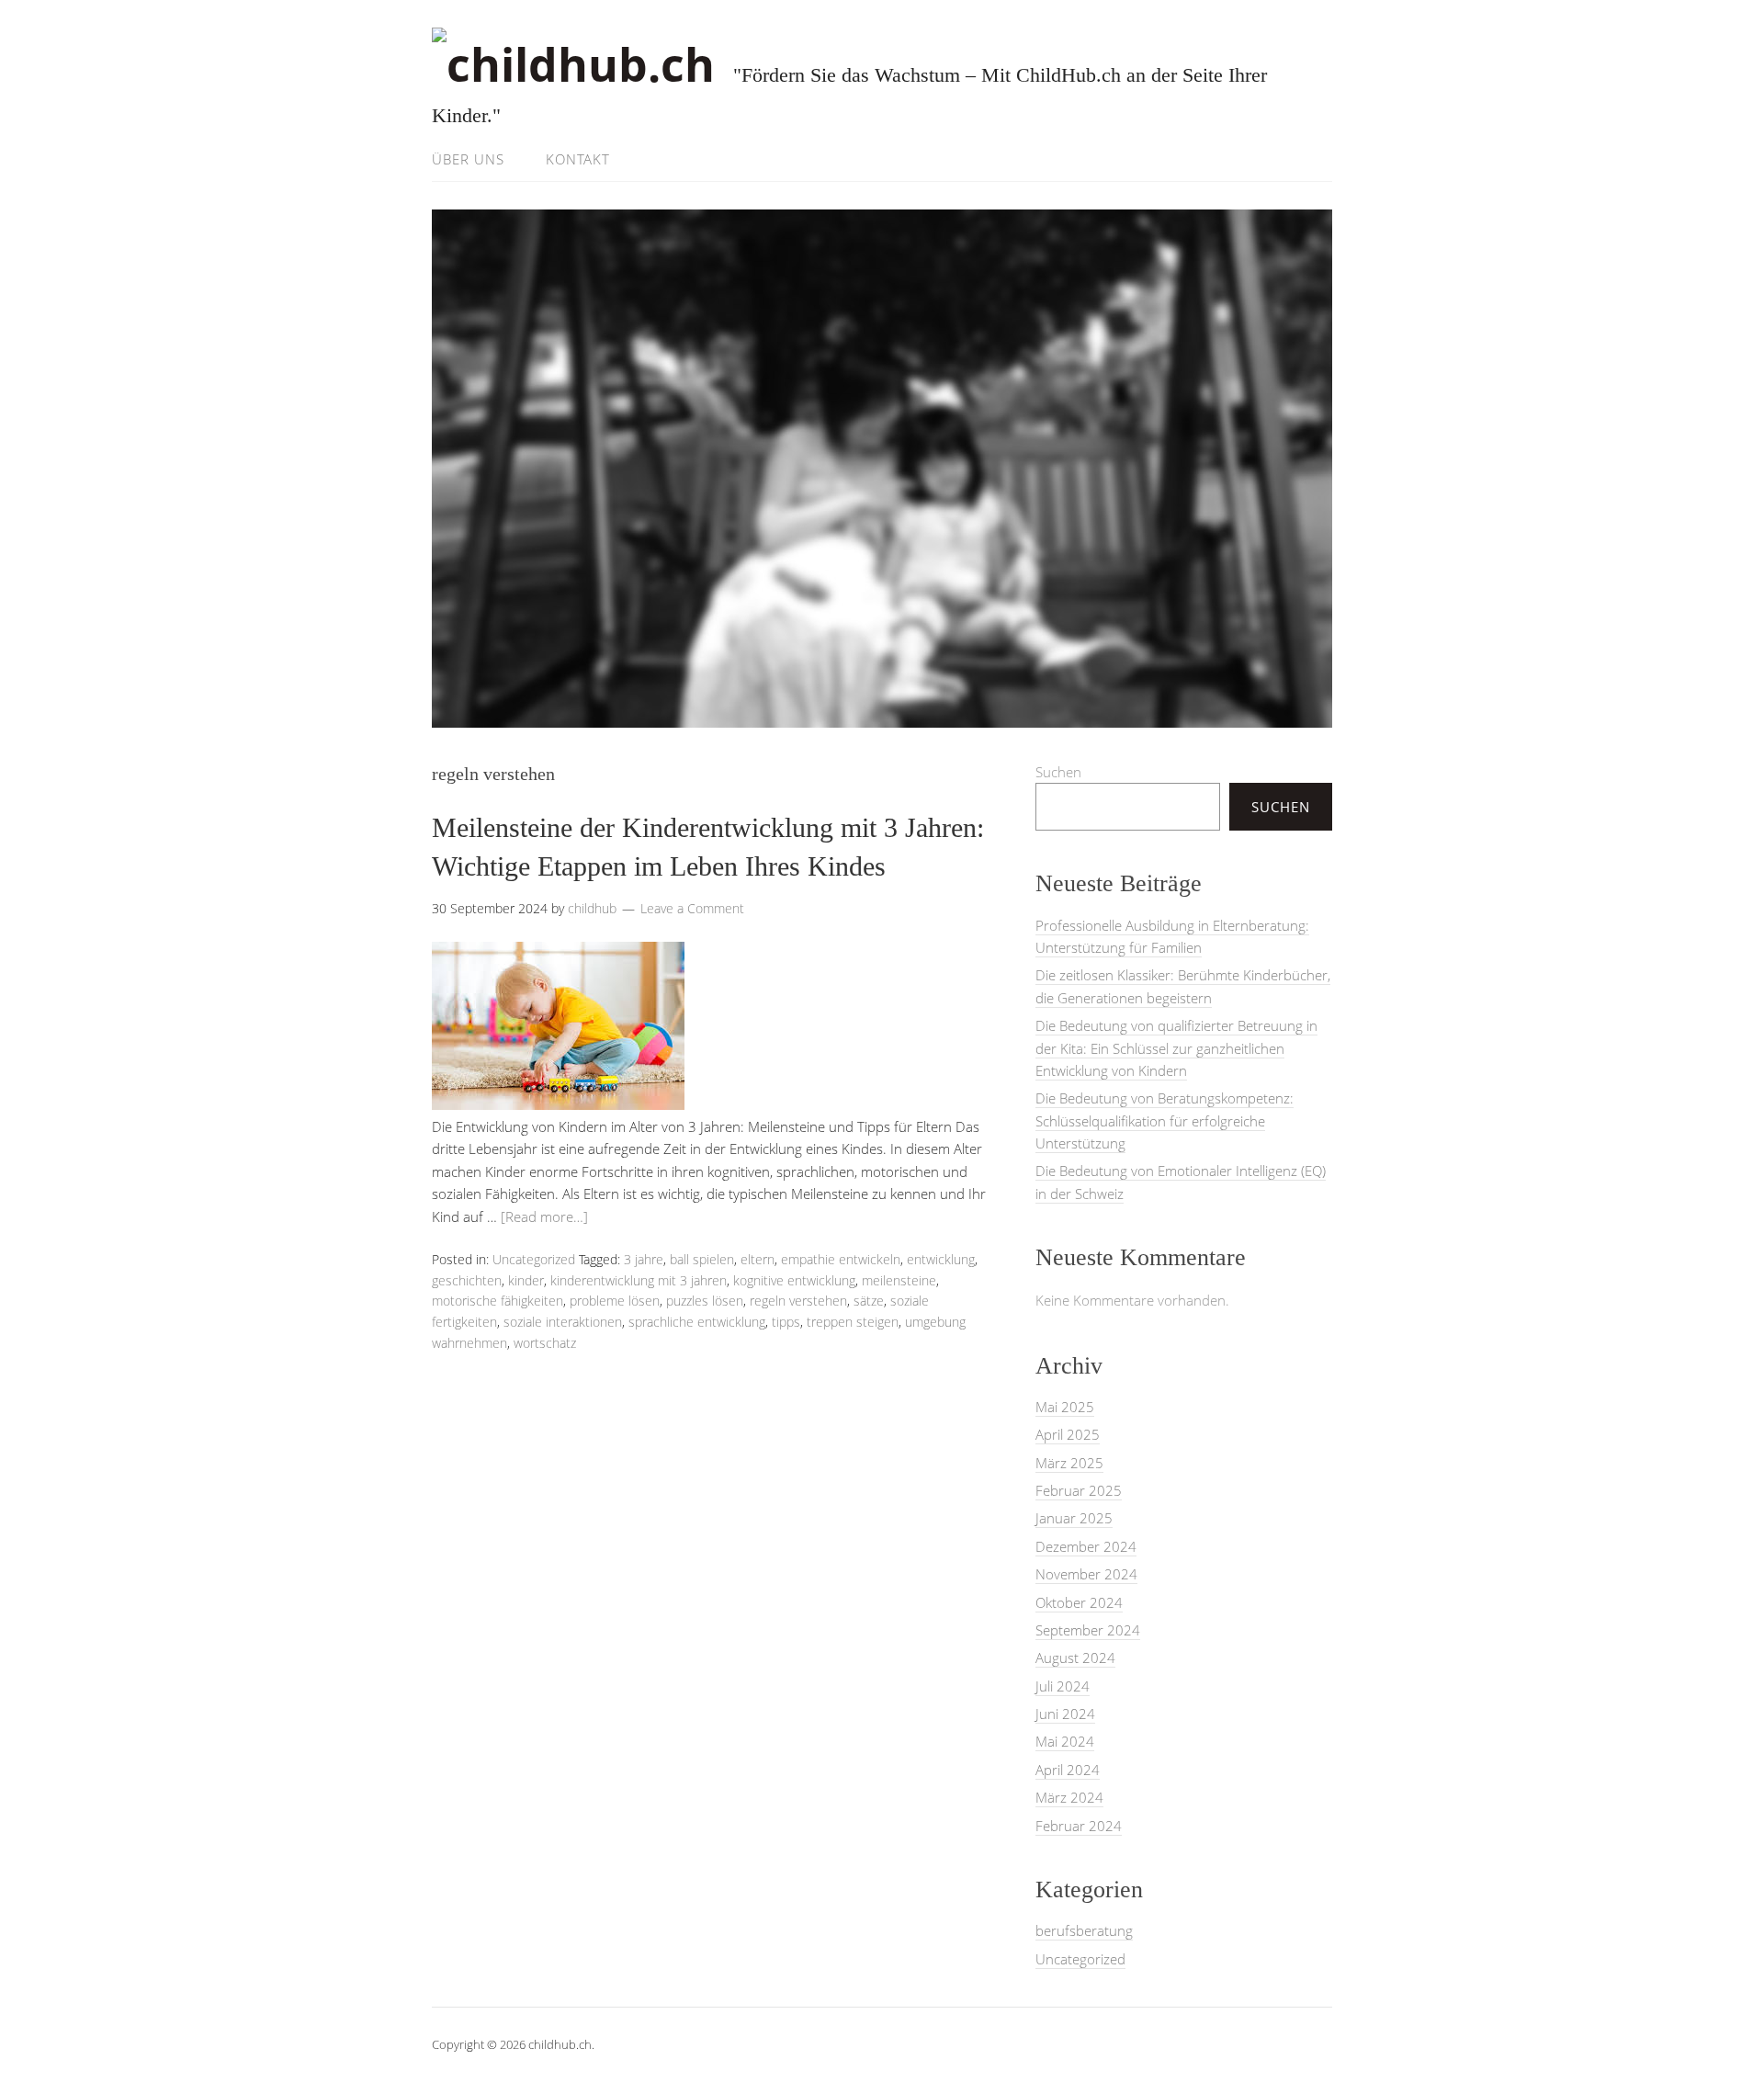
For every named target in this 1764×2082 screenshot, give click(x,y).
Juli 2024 (1063, 1686)
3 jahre (644, 1259)
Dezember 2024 (1086, 1546)
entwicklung (941, 1259)
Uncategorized (534, 1259)
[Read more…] (544, 1216)
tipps (786, 1322)
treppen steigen (853, 1322)
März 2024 (1069, 1797)
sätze (869, 1301)
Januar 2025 (1074, 1518)
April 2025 (1068, 1434)
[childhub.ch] (573, 64)
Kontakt (578, 159)
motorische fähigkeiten (498, 1301)
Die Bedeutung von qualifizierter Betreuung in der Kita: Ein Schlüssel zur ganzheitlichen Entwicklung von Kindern (1176, 1048)
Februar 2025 (1079, 1490)
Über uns (468, 159)
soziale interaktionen (563, 1322)
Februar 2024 (1079, 1826)
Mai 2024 (1065, 1741)
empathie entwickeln (841, 1259)
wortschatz (545, 1343)
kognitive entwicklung (794, 1280)
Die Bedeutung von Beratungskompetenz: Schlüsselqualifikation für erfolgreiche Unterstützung (1165, 1120)
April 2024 (1068, 1770)
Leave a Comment (692, 908)
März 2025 (1069, 1463)
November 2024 (1086, 1574)
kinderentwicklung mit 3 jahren (639, 1280)
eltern (758, 1259)
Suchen (1058, 772)
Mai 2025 (1065, 1407)
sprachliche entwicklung (697, 1322)
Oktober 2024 (1079, 1602)
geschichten (467, 1280)
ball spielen (702, 1259)
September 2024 (1088, 1630)
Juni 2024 (1065, 1714)
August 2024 (1075, 1658)
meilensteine (899, 1280)
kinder (526, 1280)
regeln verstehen (798, 1301)
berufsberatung (1084, 1930)
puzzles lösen (705, 1301)
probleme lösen (615, 1301)
